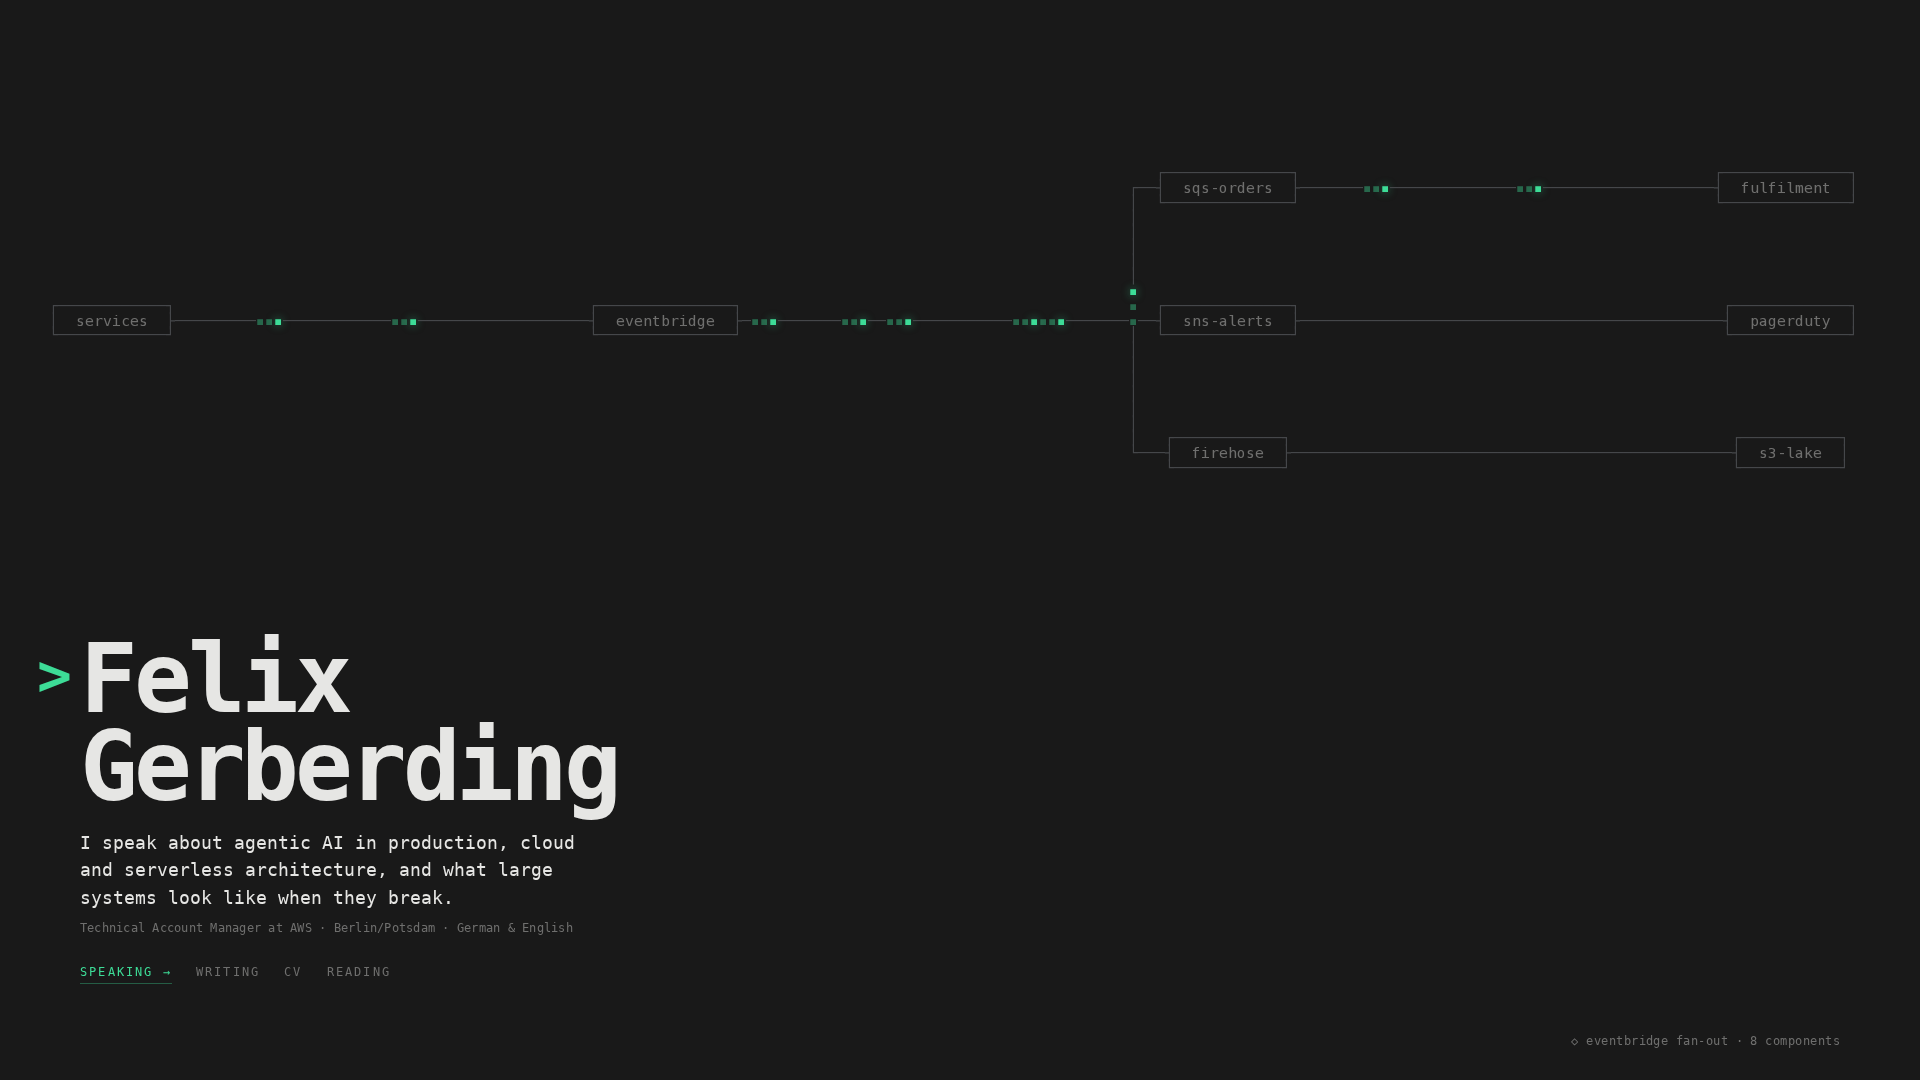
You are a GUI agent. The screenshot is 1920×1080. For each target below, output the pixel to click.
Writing (228, 972)
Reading (359, 972)
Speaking (126, 972)
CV (293, 972)
